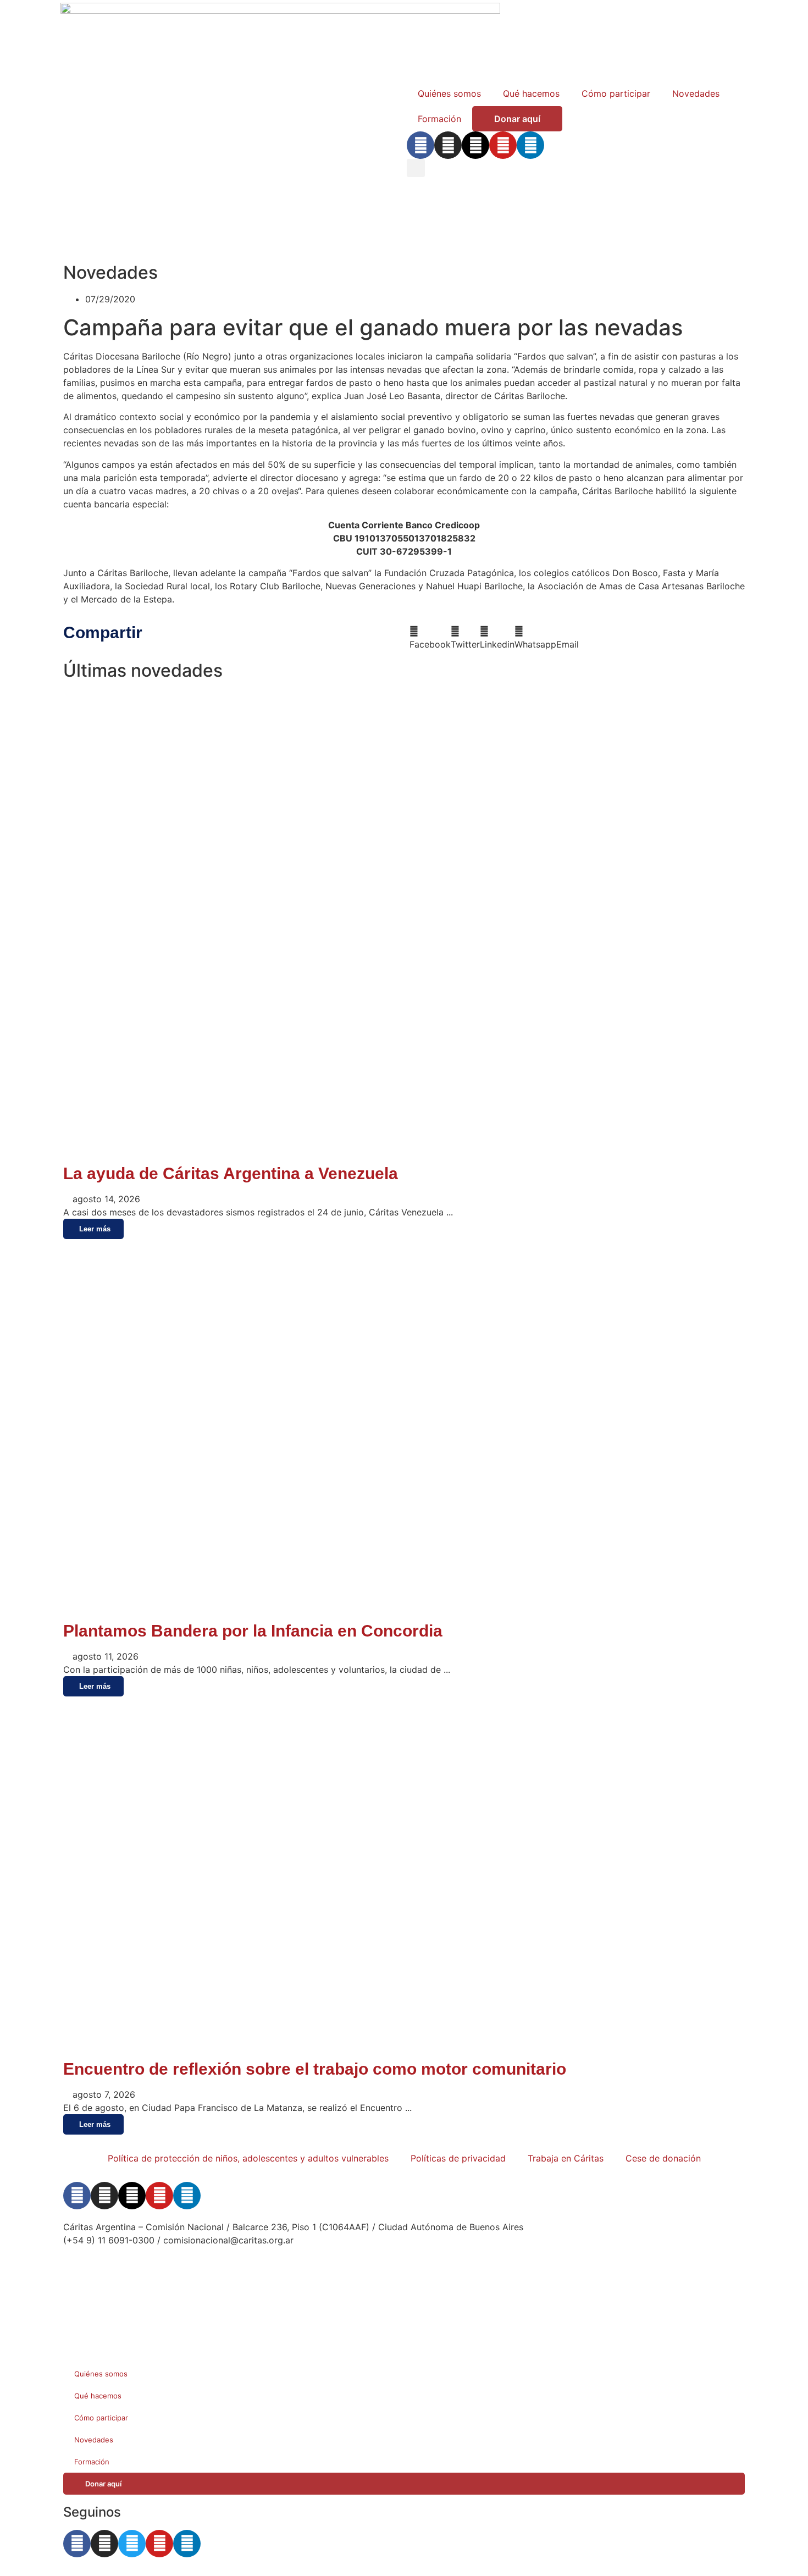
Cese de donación (663, 2158)
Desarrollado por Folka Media (125, 2272)
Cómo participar (616, 93)
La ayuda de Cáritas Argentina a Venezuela (231, 1173)
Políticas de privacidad (458, 2158)
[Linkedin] (530, 145)
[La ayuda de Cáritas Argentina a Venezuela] (404, 1153)
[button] (416, 168)
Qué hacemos (531, 93)
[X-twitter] (475, 145)
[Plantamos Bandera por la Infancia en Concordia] (338, 1610)
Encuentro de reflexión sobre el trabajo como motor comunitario (315, 2069)
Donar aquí (517, 119)
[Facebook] (420, 145)
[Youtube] (503, 145)
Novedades (696, 93)
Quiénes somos (449, 93)
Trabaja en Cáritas (566, 2158)
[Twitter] (132, 2544)
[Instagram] (448, 145)
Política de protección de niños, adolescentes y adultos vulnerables (248, 2158)
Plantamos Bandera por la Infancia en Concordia (253, 1631)
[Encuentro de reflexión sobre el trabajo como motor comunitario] (404, 2048)
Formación (439, 119)
